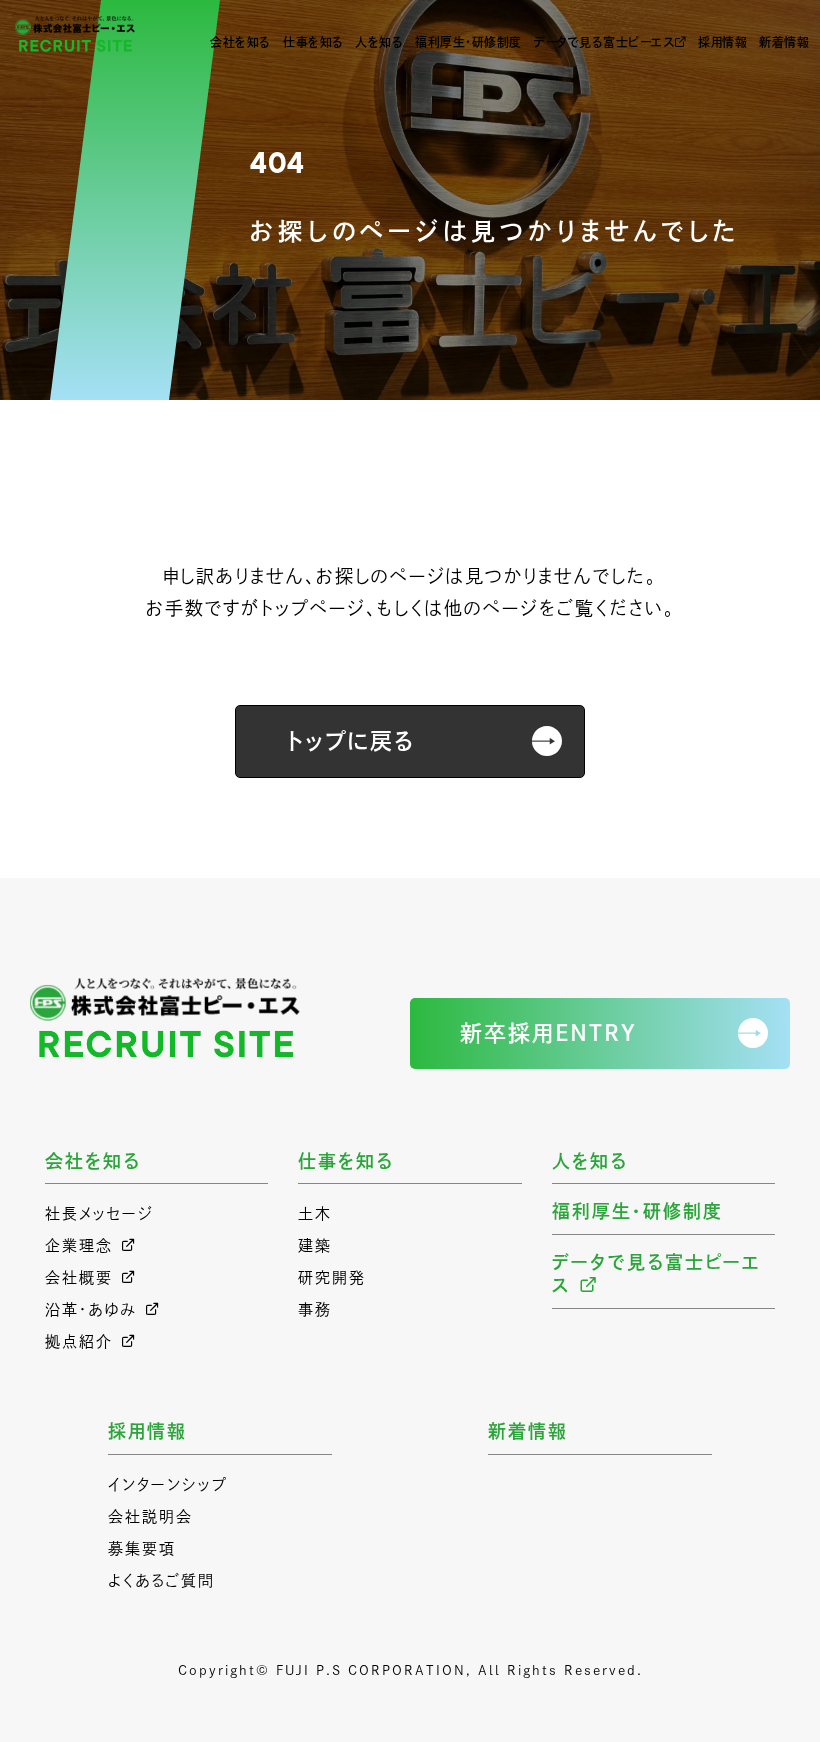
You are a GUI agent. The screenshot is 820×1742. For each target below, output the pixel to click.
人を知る (379, 42)
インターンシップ (168, 1484)
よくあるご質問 (161, 1580)
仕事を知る (313, 42)
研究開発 (332, 1277)
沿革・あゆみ (91, 1309)
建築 (315, 1245)
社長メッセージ (99, 1213)
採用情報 (722, 42)
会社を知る (240, 42)
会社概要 (79, 1277)
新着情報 (784, 42)
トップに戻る (350, 741)
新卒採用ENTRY (548, 1033)
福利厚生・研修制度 (468, 42)
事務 (315, 1309)
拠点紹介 (79, 1341)
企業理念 (79, 1245)
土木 (315, 1213)
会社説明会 (150, 1516)
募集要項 (142, 1548)
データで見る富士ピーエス (604, 42)
